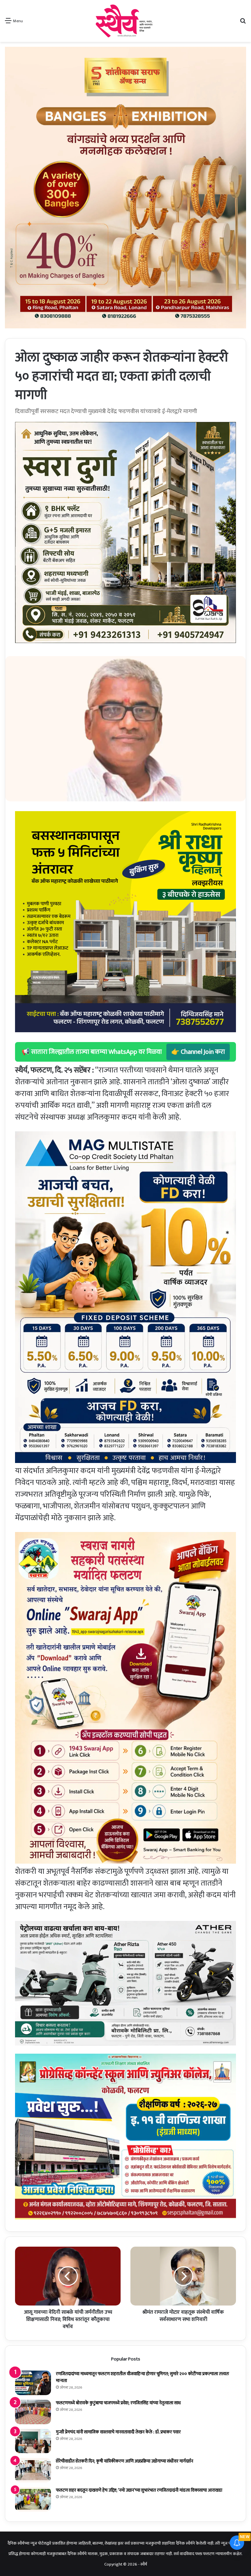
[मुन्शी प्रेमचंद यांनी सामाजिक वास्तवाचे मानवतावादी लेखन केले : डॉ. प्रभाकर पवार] (33, 2441)
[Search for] (243, 23)
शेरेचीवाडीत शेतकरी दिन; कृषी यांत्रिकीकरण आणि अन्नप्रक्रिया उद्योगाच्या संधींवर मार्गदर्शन (125, 2461)
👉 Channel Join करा (198, 1052)
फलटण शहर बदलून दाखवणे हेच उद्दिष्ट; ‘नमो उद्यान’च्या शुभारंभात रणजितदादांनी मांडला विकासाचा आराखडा (139, 2490)
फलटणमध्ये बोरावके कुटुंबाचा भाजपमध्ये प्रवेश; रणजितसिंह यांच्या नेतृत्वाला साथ (118, 2403)
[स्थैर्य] (125, 21)
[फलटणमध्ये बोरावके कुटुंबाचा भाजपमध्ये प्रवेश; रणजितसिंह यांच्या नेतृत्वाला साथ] (33, 2412)
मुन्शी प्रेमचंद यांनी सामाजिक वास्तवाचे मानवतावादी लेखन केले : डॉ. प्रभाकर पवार (118, 2432)
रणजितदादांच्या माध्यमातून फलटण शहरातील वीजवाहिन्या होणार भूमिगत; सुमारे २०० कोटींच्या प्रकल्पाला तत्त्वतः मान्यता (142, 2377)
